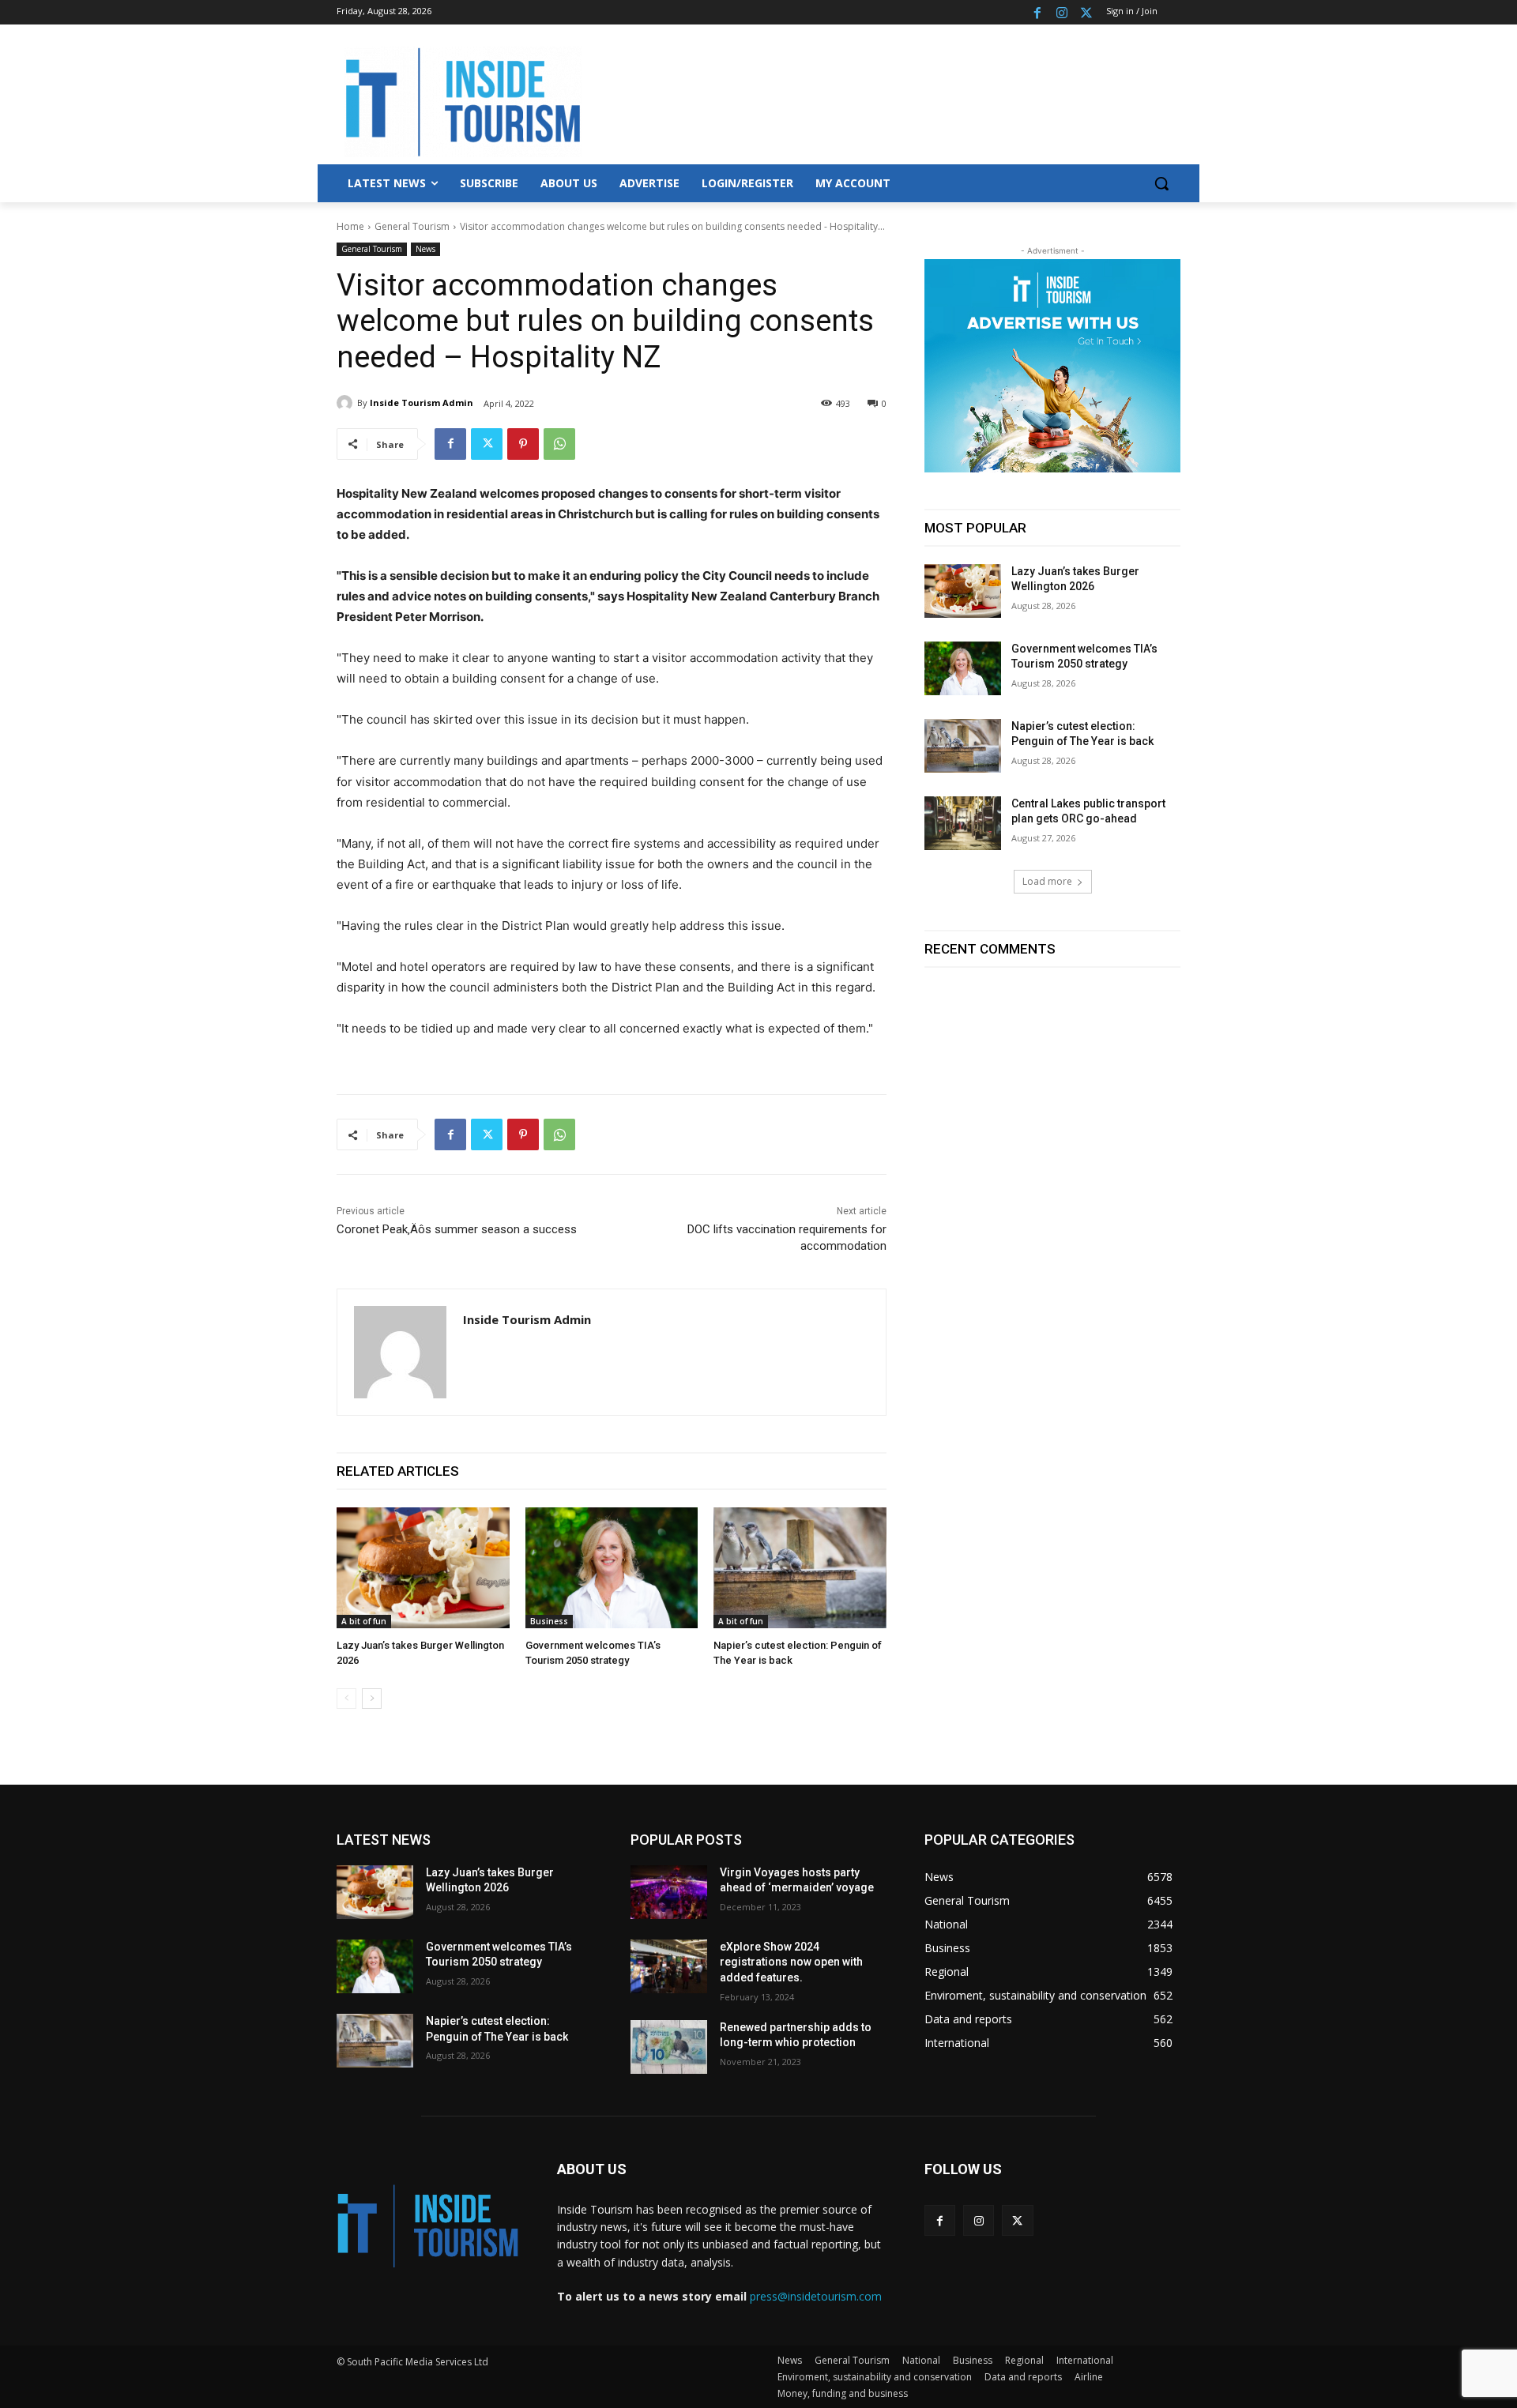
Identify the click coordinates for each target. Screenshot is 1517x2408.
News (425, 249)
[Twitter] (1086, 12)
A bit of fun (364, 1621)
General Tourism (412, 226)
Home (350, 226)
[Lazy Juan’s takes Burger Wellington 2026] (423, 1568)
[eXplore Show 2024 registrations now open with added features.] (669, 1966)
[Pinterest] (523, 444)
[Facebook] (1038, 12)
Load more (1047, 881)
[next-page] (372, 1699)
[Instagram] (1062, 12)
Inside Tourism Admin (422, 403)
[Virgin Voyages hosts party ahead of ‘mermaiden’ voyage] (669, 1892)
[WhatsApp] (559, 444)
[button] (1161, 183)
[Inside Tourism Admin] (347, 403)
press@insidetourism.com (816, 2296)
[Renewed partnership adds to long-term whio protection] (669, 2047)
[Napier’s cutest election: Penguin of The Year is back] (800, 1568)
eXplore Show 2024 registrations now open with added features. (791, 1962)
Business (549, 1621)
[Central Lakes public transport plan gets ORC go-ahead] (963, 823)
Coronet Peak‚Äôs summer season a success (457, 1229)
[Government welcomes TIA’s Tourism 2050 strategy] (612, 1568)
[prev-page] (346, 1699)
